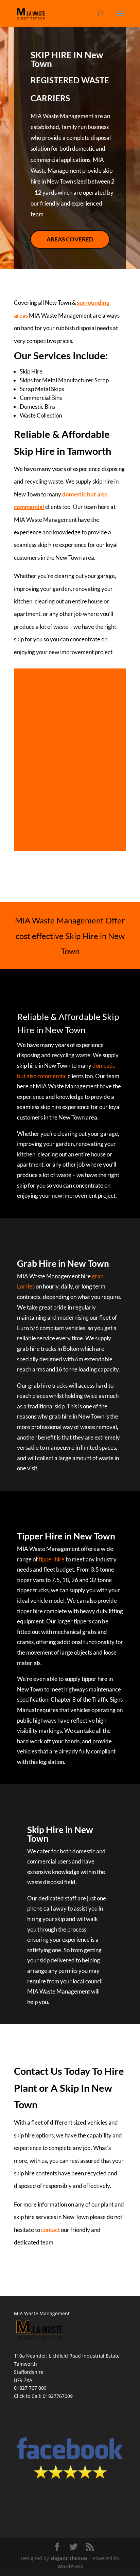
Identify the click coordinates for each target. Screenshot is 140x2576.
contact (50, 2230)
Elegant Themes (69, 2558)
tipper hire (52, 1559)
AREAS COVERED (70, 239)
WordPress (70, 2566)
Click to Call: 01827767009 (43, 2396)
